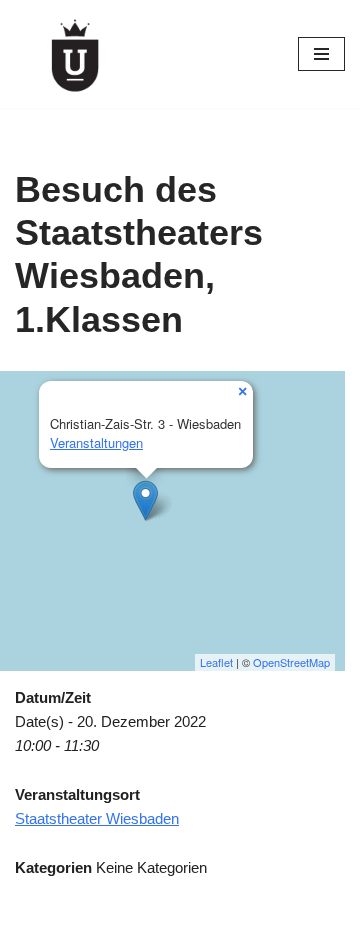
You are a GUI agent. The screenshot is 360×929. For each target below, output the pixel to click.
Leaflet (216, 662)
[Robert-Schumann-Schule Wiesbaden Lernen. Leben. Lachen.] (75, 54)
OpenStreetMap (291, 662)
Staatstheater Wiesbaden (97, 818)
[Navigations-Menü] (321, 54)
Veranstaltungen (96, 442)
